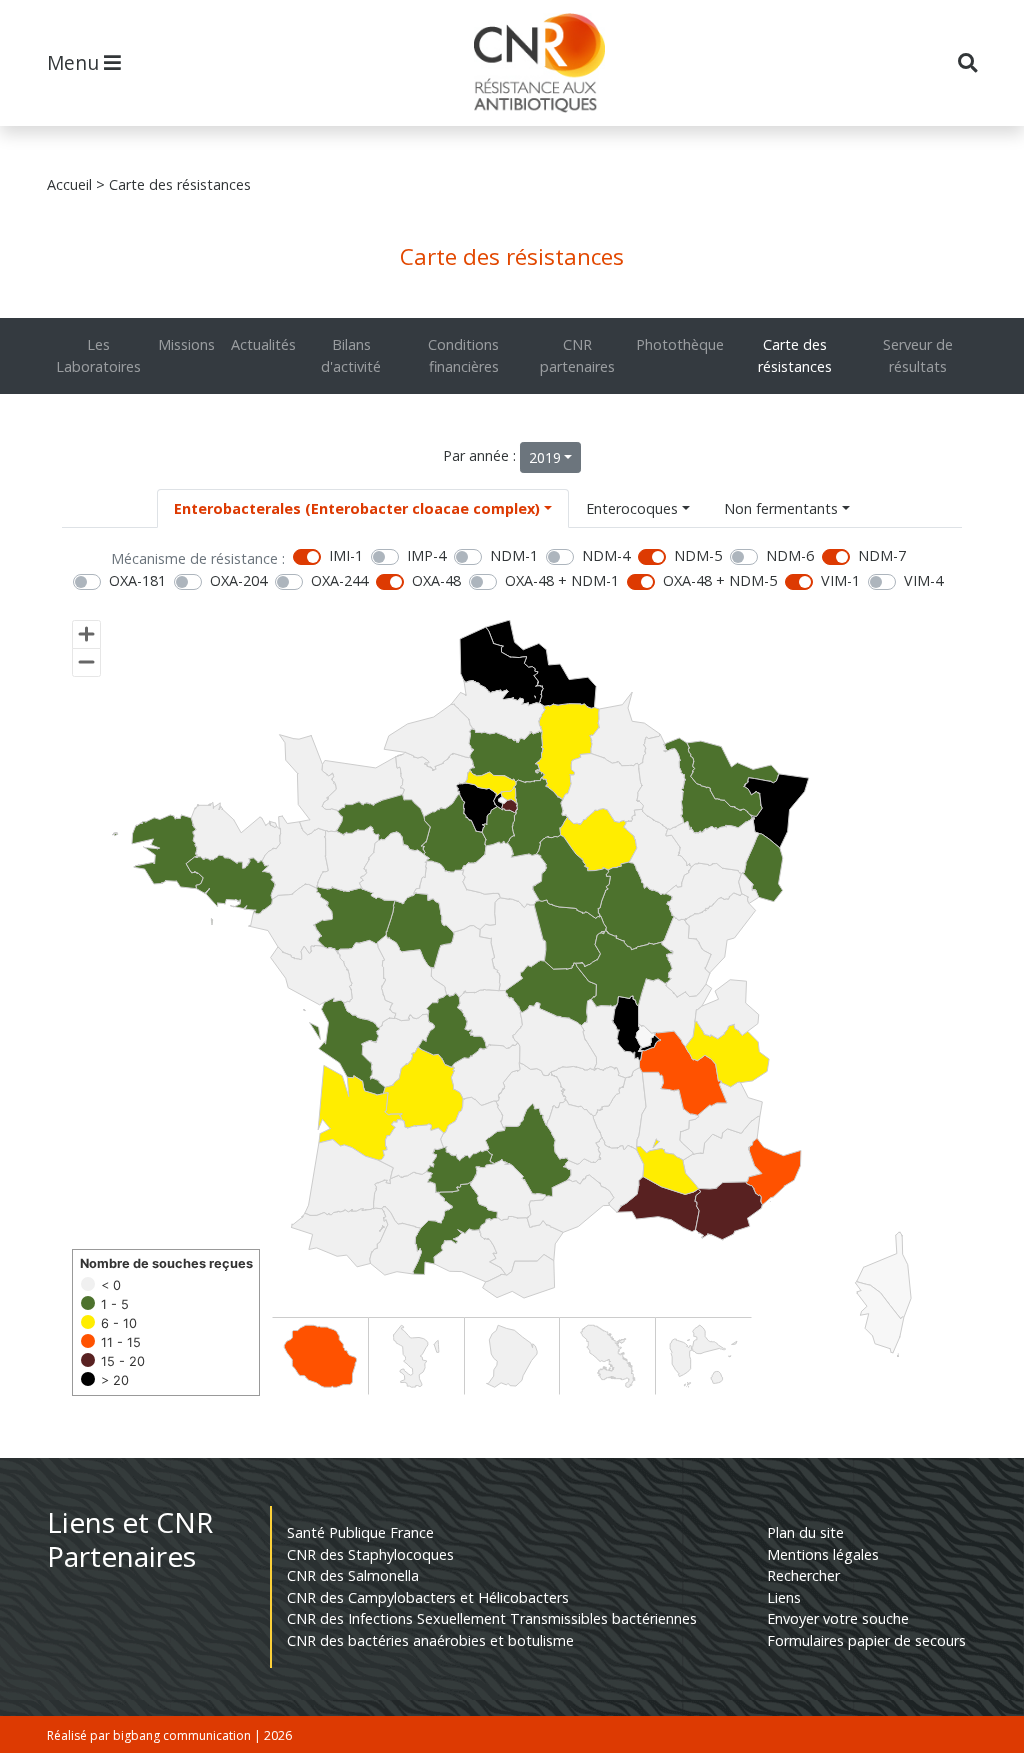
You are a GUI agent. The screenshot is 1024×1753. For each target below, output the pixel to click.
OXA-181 (137, 580)
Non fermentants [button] (781, 508)
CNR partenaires (577, 355)
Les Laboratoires (98, 355)
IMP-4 (426, 555)
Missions (186, 344)
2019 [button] (545, 457)
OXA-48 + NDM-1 (562, 580)
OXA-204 (238, 580)
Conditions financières (463, 355)
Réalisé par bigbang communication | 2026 (169, 1735)
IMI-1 (346, 555)
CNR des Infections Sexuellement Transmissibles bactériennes (492, 1618)
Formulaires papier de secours (866, 1640)
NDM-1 (514, 555)
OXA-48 (436, 580)
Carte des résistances (795, 355)
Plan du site (805, 1532)
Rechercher (803, 1575)
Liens (784, 1597)
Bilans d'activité (351, 355)
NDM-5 (698, 555)
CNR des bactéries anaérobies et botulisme (430, 1640)
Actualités (263, 344)
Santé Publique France (360, 1532)
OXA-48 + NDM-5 (720, 580)
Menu (75, 62)
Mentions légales (823, 1554)
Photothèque (680, 344)
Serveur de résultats (918, 355)
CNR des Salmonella (353, 1575)
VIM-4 (923, 580)
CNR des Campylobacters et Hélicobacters (428, 1597)
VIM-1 (840, 580)
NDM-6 (790, 555)
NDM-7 (882, 555)
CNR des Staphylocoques (370, 1554)
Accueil (69, 184)
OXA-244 (339, 580)
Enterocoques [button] (632, 508)
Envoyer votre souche (838, 1618)
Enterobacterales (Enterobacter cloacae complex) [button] (357, 508)
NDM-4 (606, 555)
